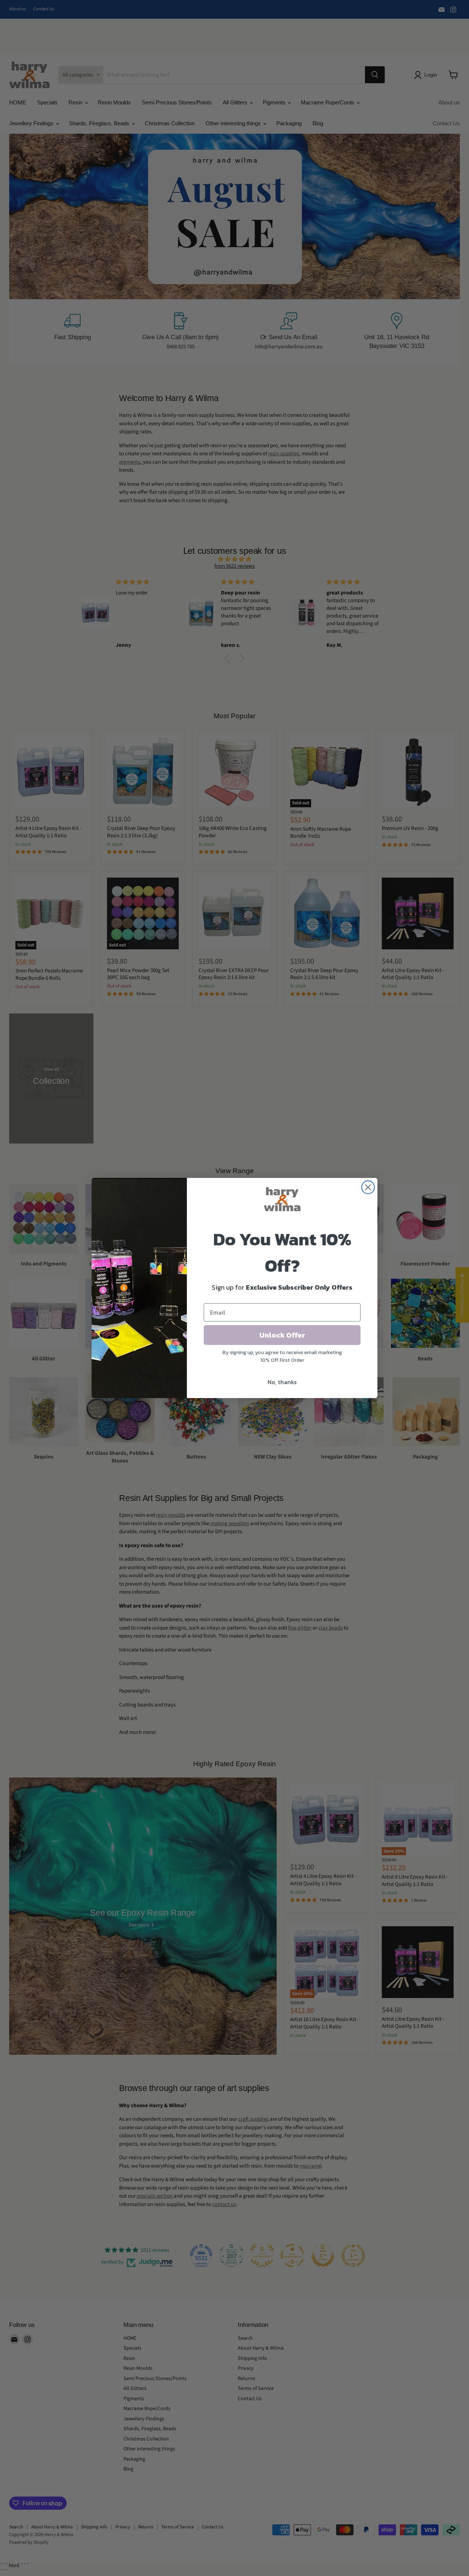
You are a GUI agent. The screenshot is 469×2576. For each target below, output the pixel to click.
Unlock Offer (282, 1335)
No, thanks (282, 1382)
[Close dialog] (368, 1187)
